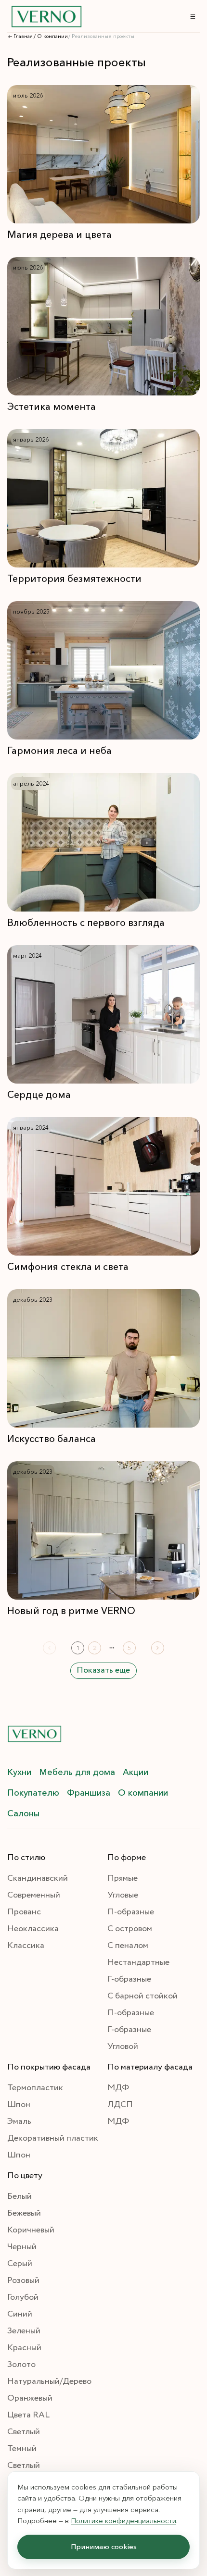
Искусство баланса (52, 1439)
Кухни (19, 1772)
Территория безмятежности (74, 579)
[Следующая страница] (158, 1648)
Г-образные (129, 1979)
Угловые (123, 1895)
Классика (26, 1946)
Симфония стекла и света (68, 1267)
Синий (20, 2314)
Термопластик (35, 2088)
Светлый (24, 2432)
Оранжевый (30, 2398)
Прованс (24, 1912)
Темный (22, 2449)
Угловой (123, 2046)
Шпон (19, 2105)
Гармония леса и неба (59, 751)
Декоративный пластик (53, 2138)
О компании (143, 1793)
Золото (21, 2365)
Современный (34, 1895)
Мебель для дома (77, 1772)
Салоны (23, 1813)
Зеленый (24, 2331)
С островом (130, 1929)
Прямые (123, 1878)
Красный (24, 2348)
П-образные (131, 1912)
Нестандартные (138, 1962)
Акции (136, 1772)
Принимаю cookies (104, 2546)
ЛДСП (120, 2105)
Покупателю (33, 1793)
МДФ (118, 2088)
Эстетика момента (52, 407)
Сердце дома (39, 1095)
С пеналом (128, 1946)
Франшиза (89, 1793)
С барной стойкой (142, 1996)
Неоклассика (33, 1929)
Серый (20, 2264)
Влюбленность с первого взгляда (86, 923)
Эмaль (19, 2121)
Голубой (23, 2297)
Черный (22, 2247)
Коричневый (31, 2230)
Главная (23, 37)
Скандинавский (38, 1878)
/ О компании (51, 37)
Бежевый (24, 2213)
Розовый (23, 2280)
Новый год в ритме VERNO (71, 1611)
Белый (19, 2196)
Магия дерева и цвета (59, 234)
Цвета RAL (28, 2415)
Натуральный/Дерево (49, 2381)
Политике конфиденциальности (123, 2520)
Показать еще (103, 1670)
